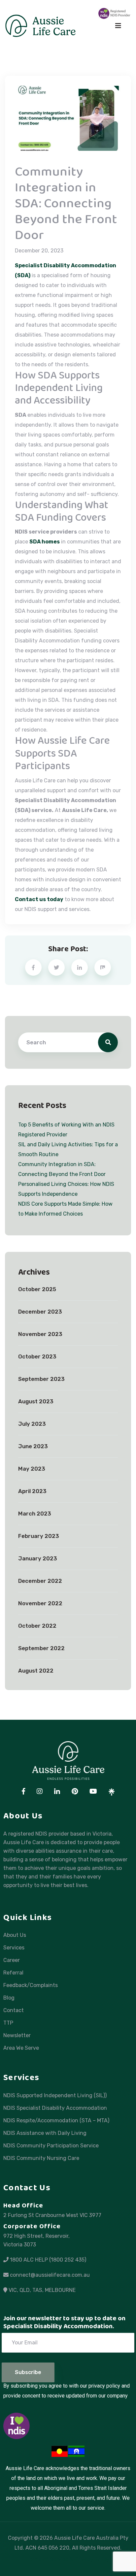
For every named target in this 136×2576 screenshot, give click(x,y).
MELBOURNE (60, 2290)
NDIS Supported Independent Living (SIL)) (55, 2096)
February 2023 (39, 1536)
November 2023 (40, 1334)
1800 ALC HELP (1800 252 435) (48, 2260)
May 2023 (32, 1469)
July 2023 (32, 1424)
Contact (14, 2010)
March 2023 (35, 1514)
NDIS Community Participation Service (51, 2146)
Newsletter (17, 2036)
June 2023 (33, 1447)
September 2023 (41, 1379)
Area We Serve (21, 2048)
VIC (13, 2290)
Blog (9, 1998)
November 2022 (40, 1604)
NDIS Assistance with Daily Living (45, 2133)
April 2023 (32, 1491)
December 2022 (40, 1581)
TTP (8, 2023)
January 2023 (38, 1559)
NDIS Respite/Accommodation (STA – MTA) (56, 2121)
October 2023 (37, 1357)
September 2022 (41, 1648)
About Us (15, 1935)
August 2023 (36, 1402)
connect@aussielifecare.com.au (50, 2275)
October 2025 (37, 1289)
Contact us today (39, 899)
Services (14, 1948)
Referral (13, 1973)
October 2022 (37, 1626)
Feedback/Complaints (31, 1985)
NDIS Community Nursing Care (41, 2158)
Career (12, 1960)
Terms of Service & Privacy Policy (68, 2559)
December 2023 (40, 1312)
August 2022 (36, 1671)
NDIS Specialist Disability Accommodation (55, 2108)
